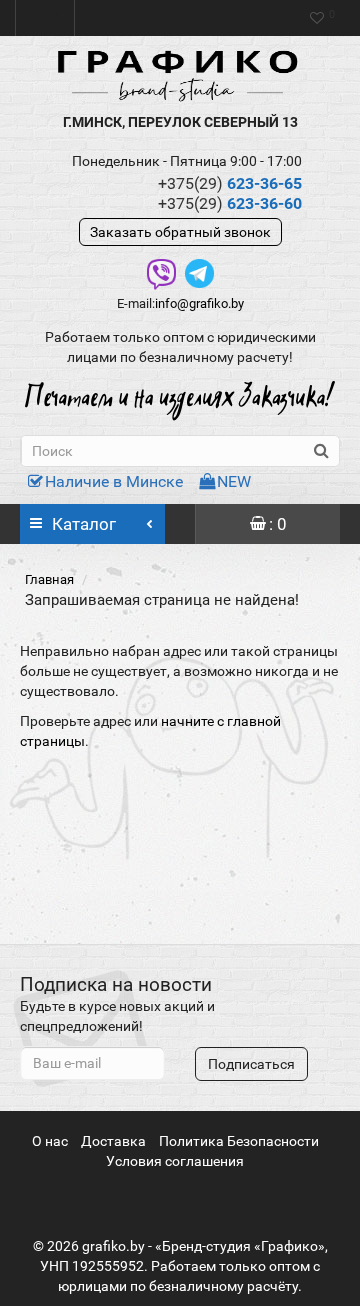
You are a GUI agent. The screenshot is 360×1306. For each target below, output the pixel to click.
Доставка (113, 1141)
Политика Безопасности (239, 1141)
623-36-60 (230, 203)
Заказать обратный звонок (180, 232)
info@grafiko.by (199, 303)
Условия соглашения (175, 1161)
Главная (49, 579)
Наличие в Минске (114, 481)
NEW (234, 481)
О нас (50, 1141)
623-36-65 (230, 183)
